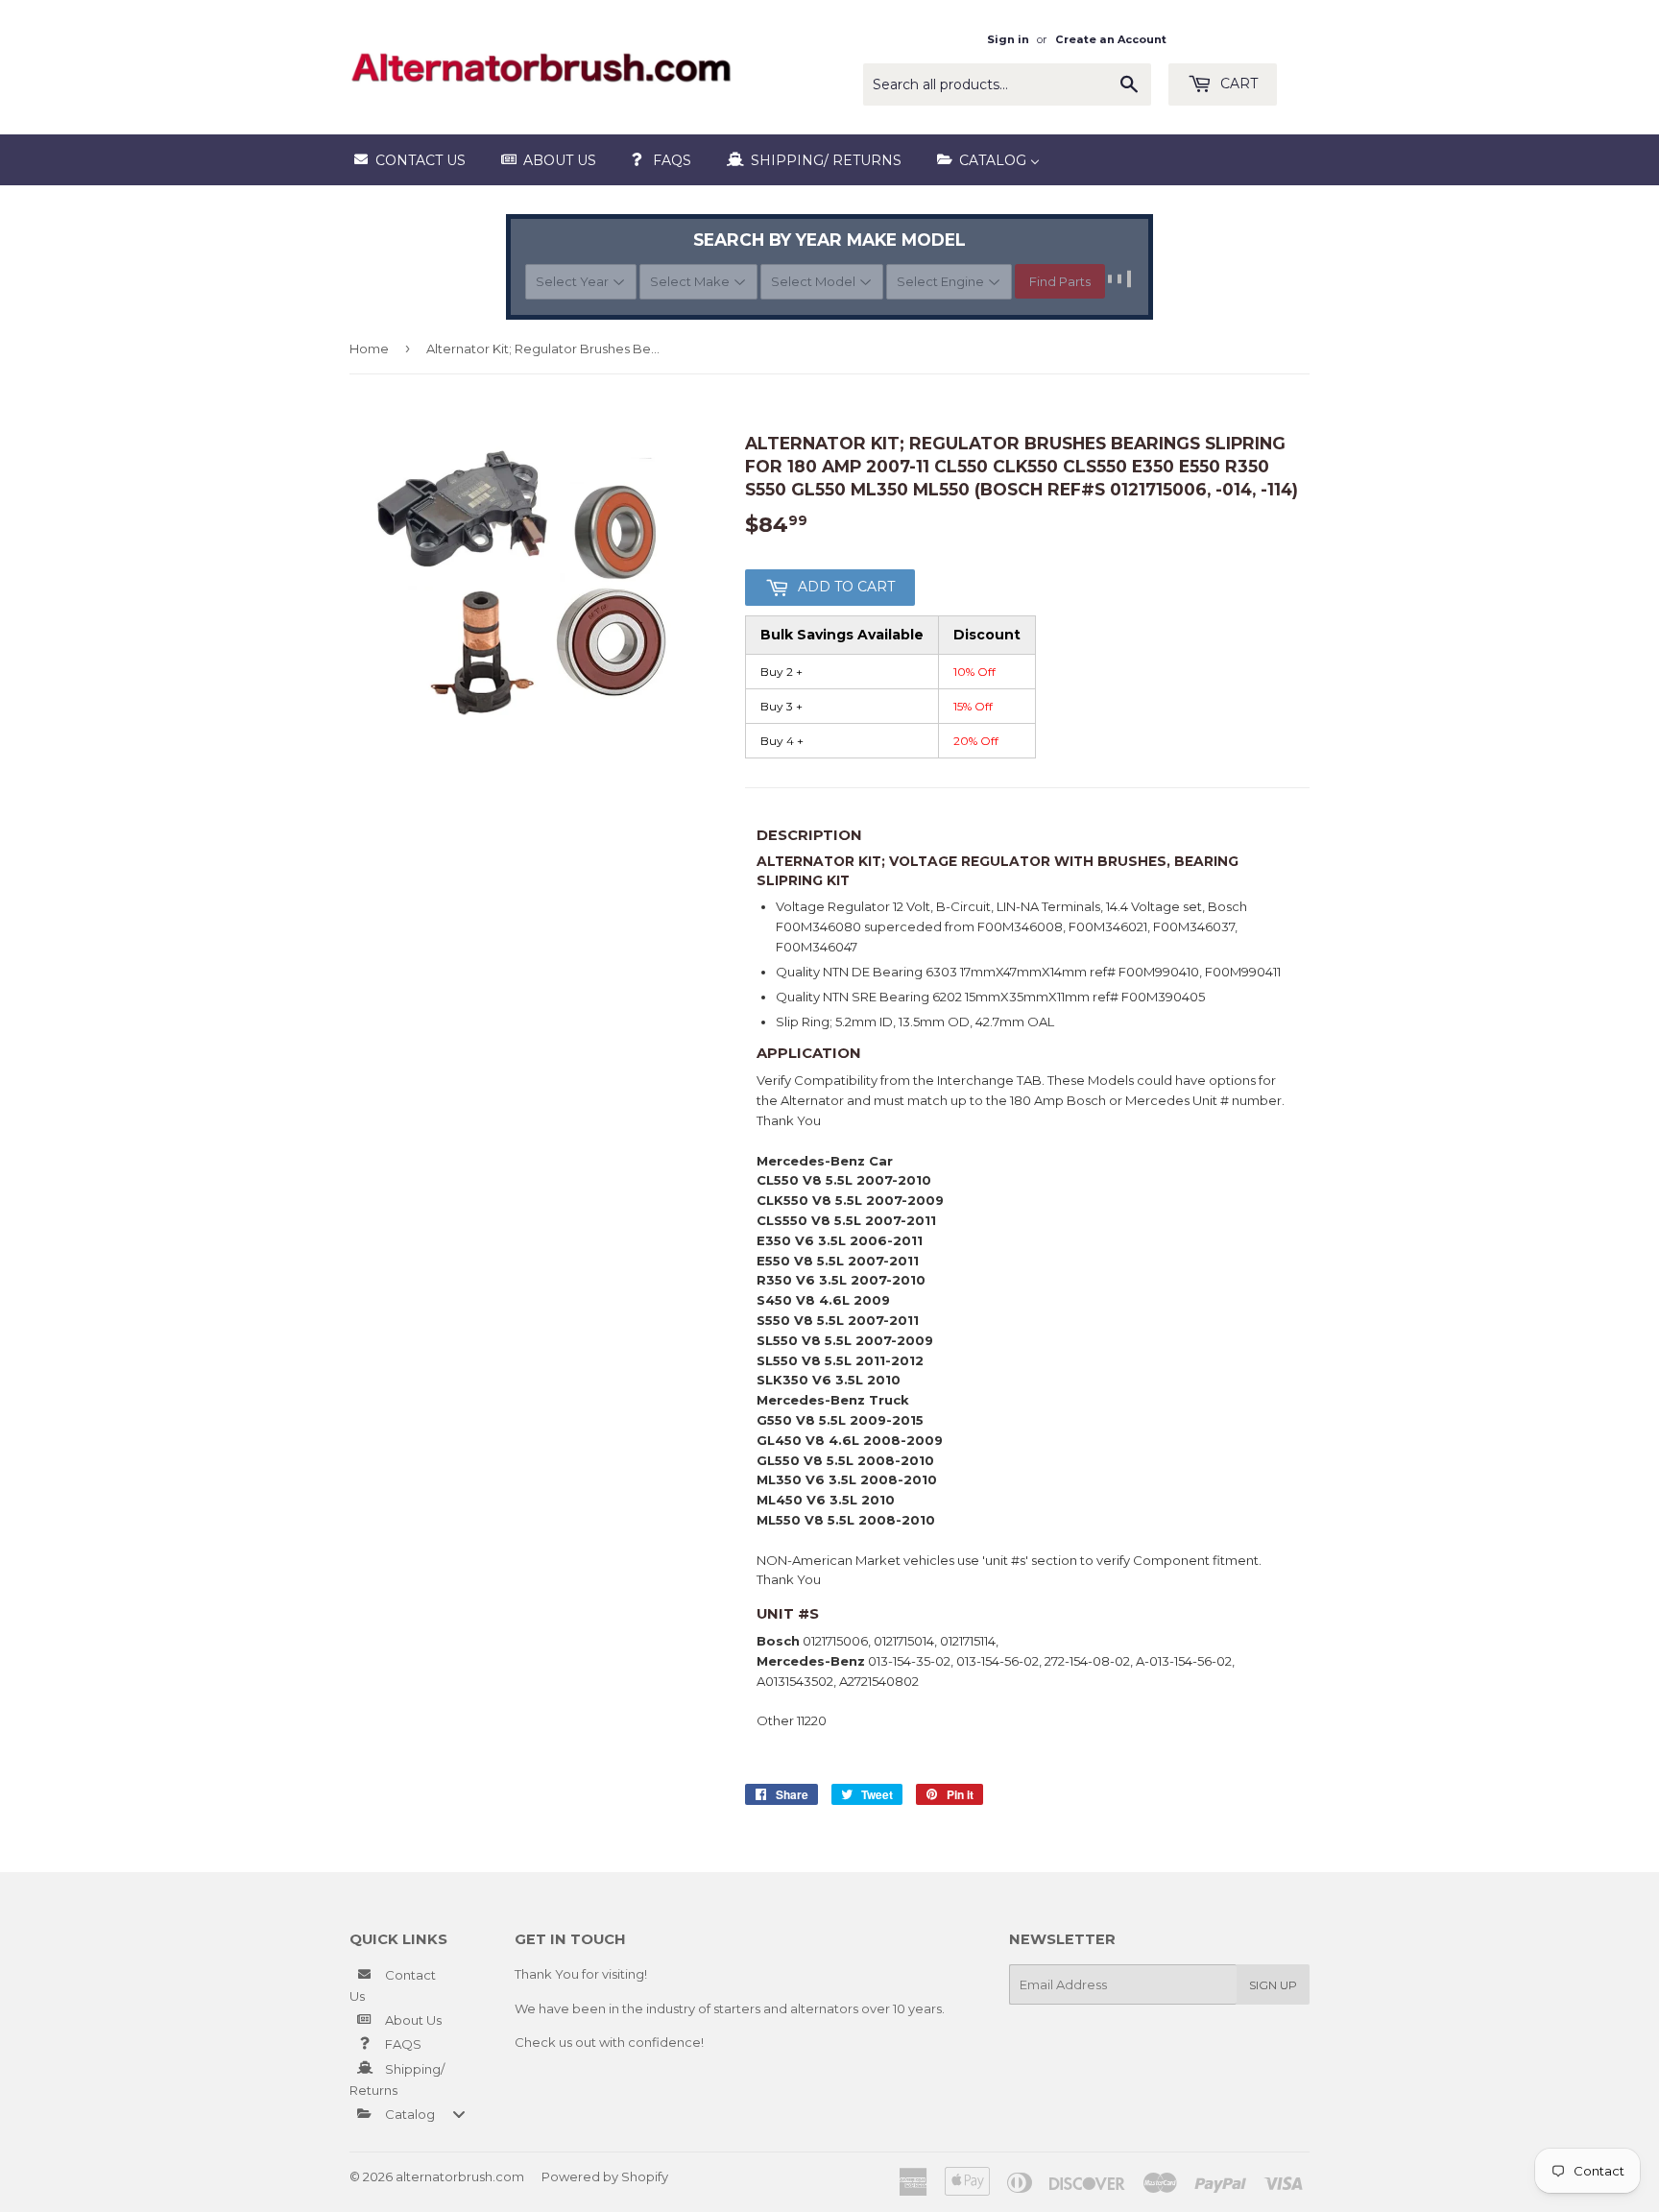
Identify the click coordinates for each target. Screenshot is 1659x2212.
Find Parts (1060, 281)
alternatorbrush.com (460, 2176)
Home (369, 349)
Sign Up (1273, 1985)
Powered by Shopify (605, 2176)
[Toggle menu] (459, 2114)
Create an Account (1111, 39)
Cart (1237, 84)
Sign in (1008, 39)
